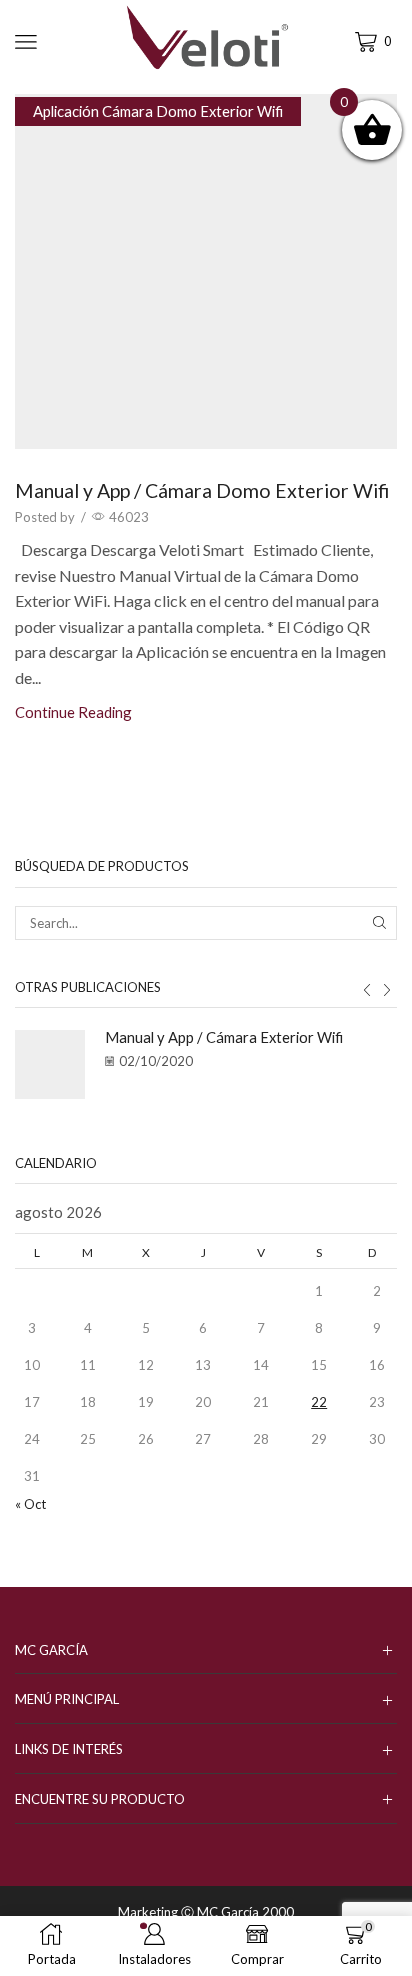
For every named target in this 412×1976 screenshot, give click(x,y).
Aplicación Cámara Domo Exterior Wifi (158, 111)
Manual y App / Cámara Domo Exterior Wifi (202, 490)
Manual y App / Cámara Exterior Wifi (224, 1037)
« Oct (30, 1504)
